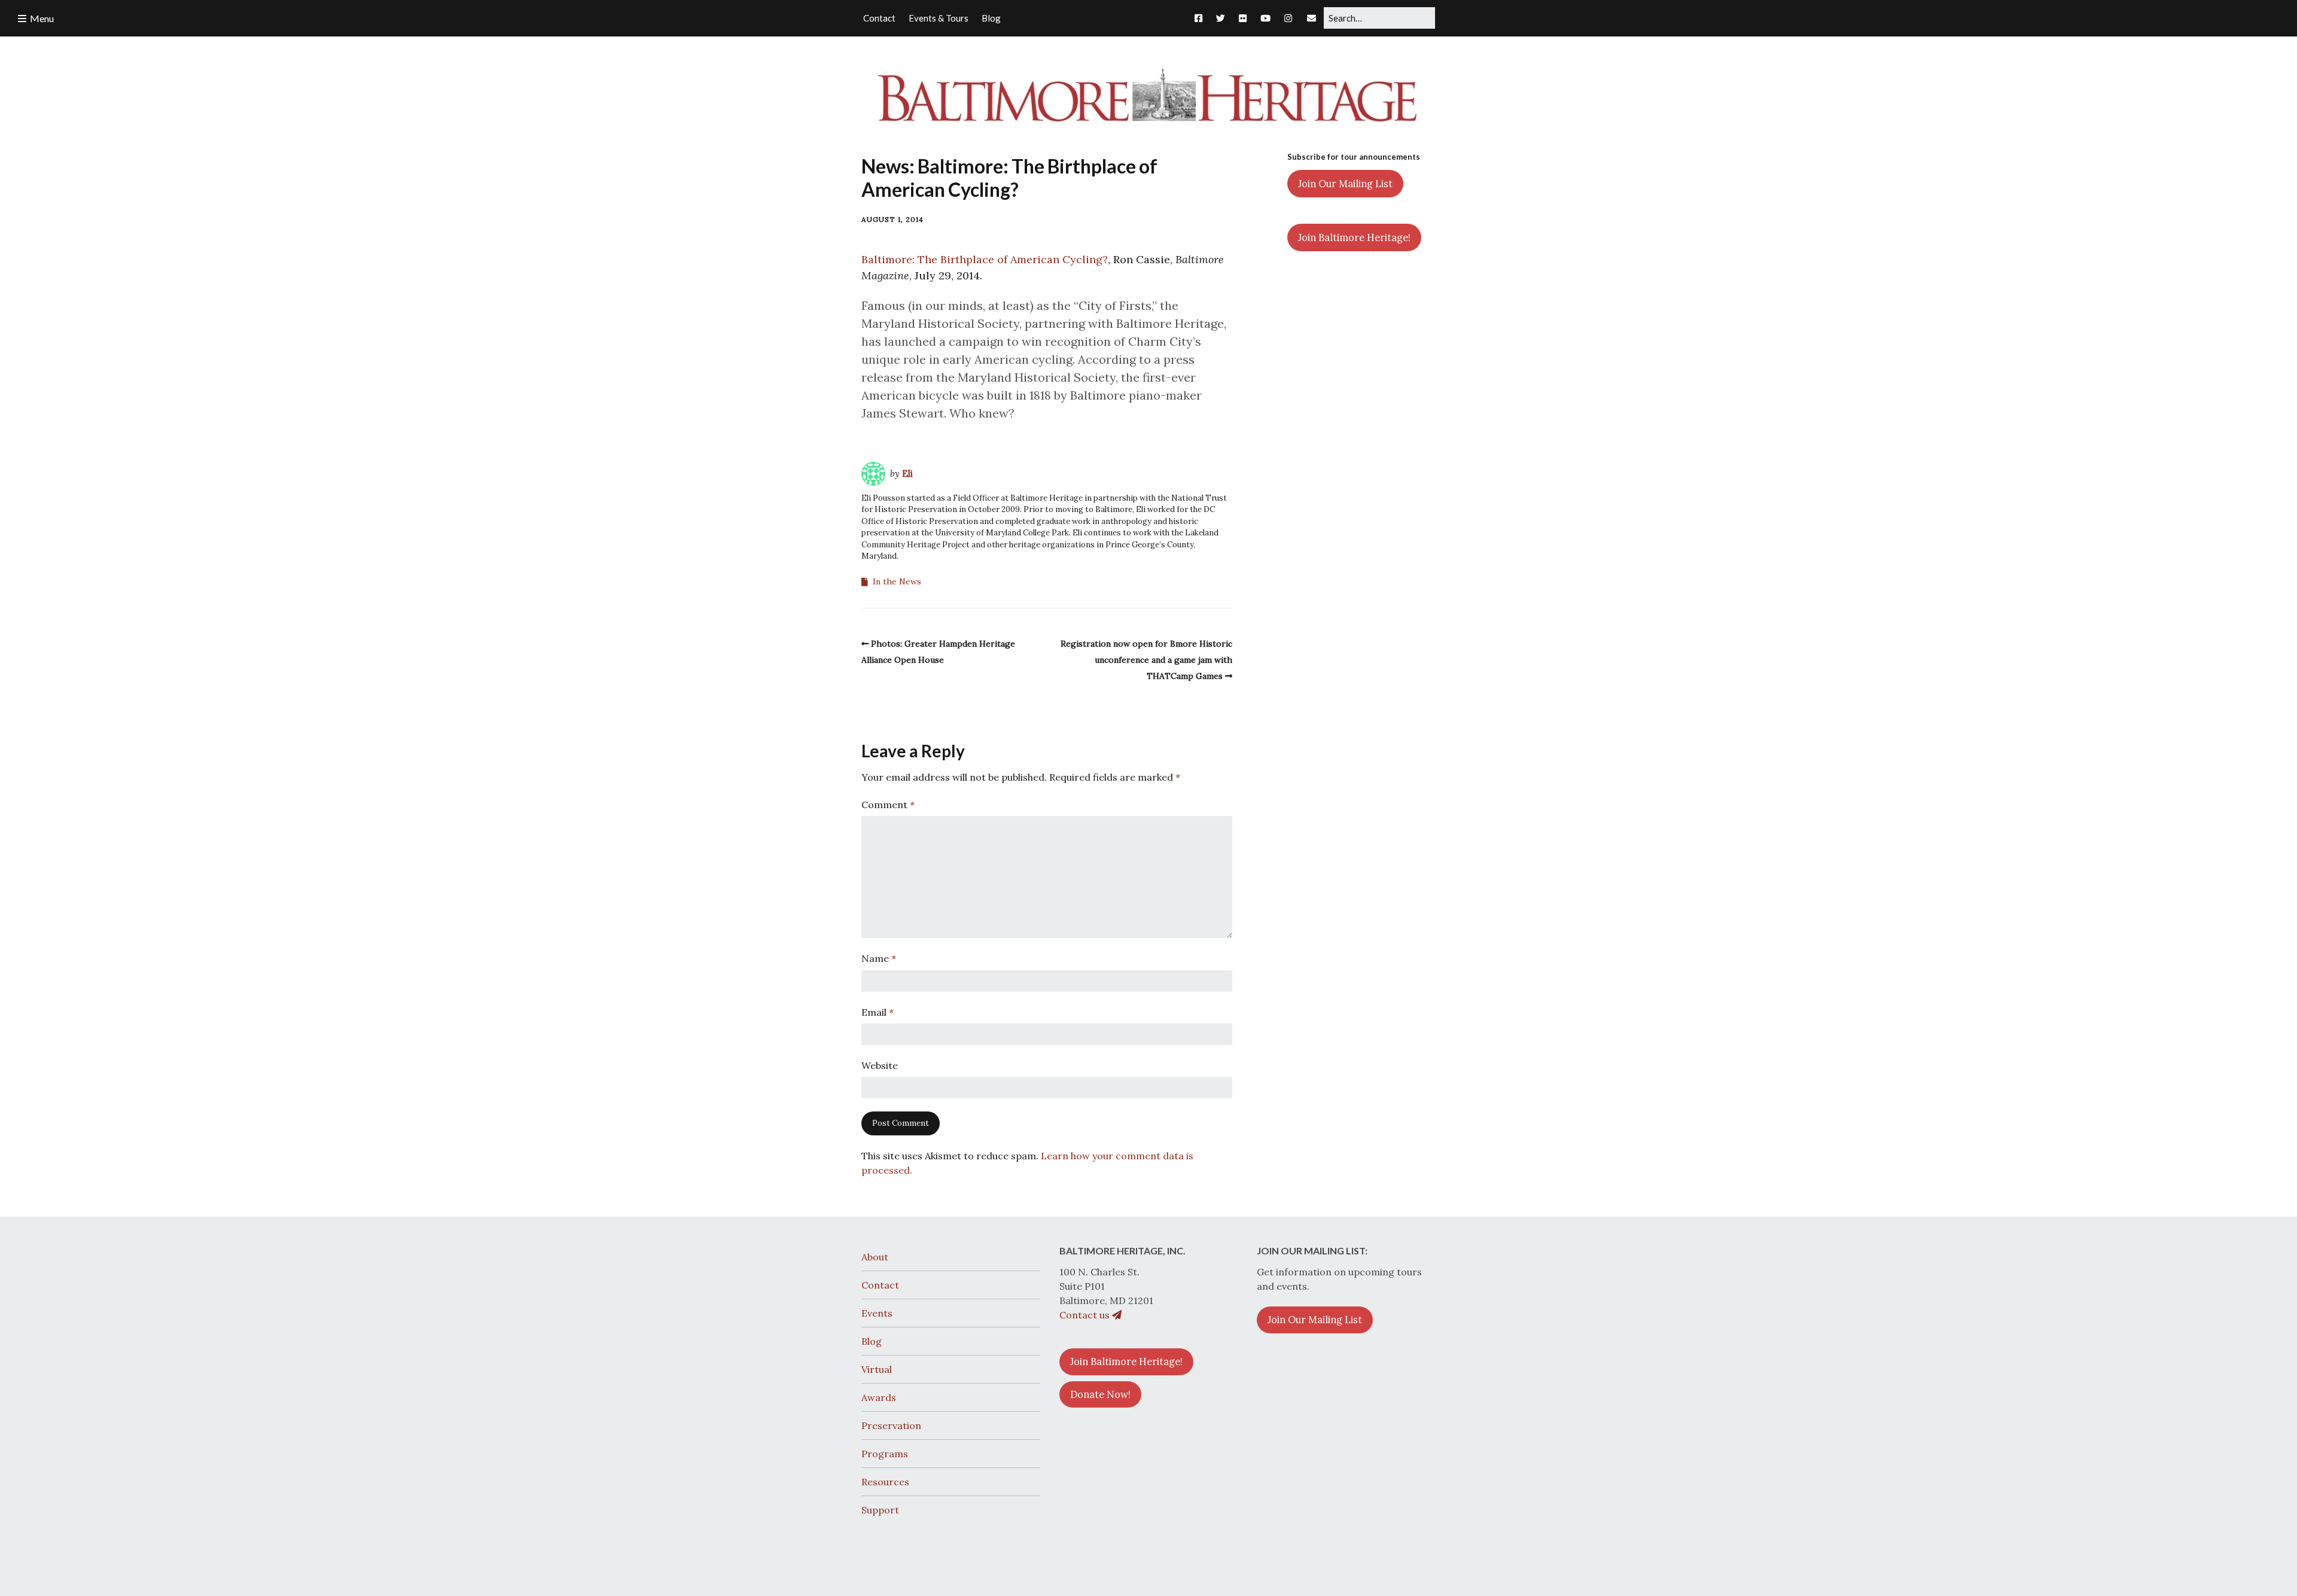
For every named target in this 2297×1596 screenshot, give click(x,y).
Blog (872, 1341)
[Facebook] (1201, 18)
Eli (907, 473)
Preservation (891, 1426)
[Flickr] (1243, 18)
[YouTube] (1265, 18)
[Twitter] (1221, 18)
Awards (879, 1397)
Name (879, 958)
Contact (880, 1285)
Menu (42, 18)
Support (880, 1510)
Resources (885, 1482)
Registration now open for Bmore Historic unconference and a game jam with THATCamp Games (1146, 660)
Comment (888, 805)
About (875, 1257)
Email (878, 1012)
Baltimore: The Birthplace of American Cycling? (985, 259)
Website (880, 1065)
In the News (897, 581)
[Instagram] (1288, 18)
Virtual (877, 1369)
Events (877, 1313)
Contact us (1086, 1315)
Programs (885, 1454)
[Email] (1312, 18)
